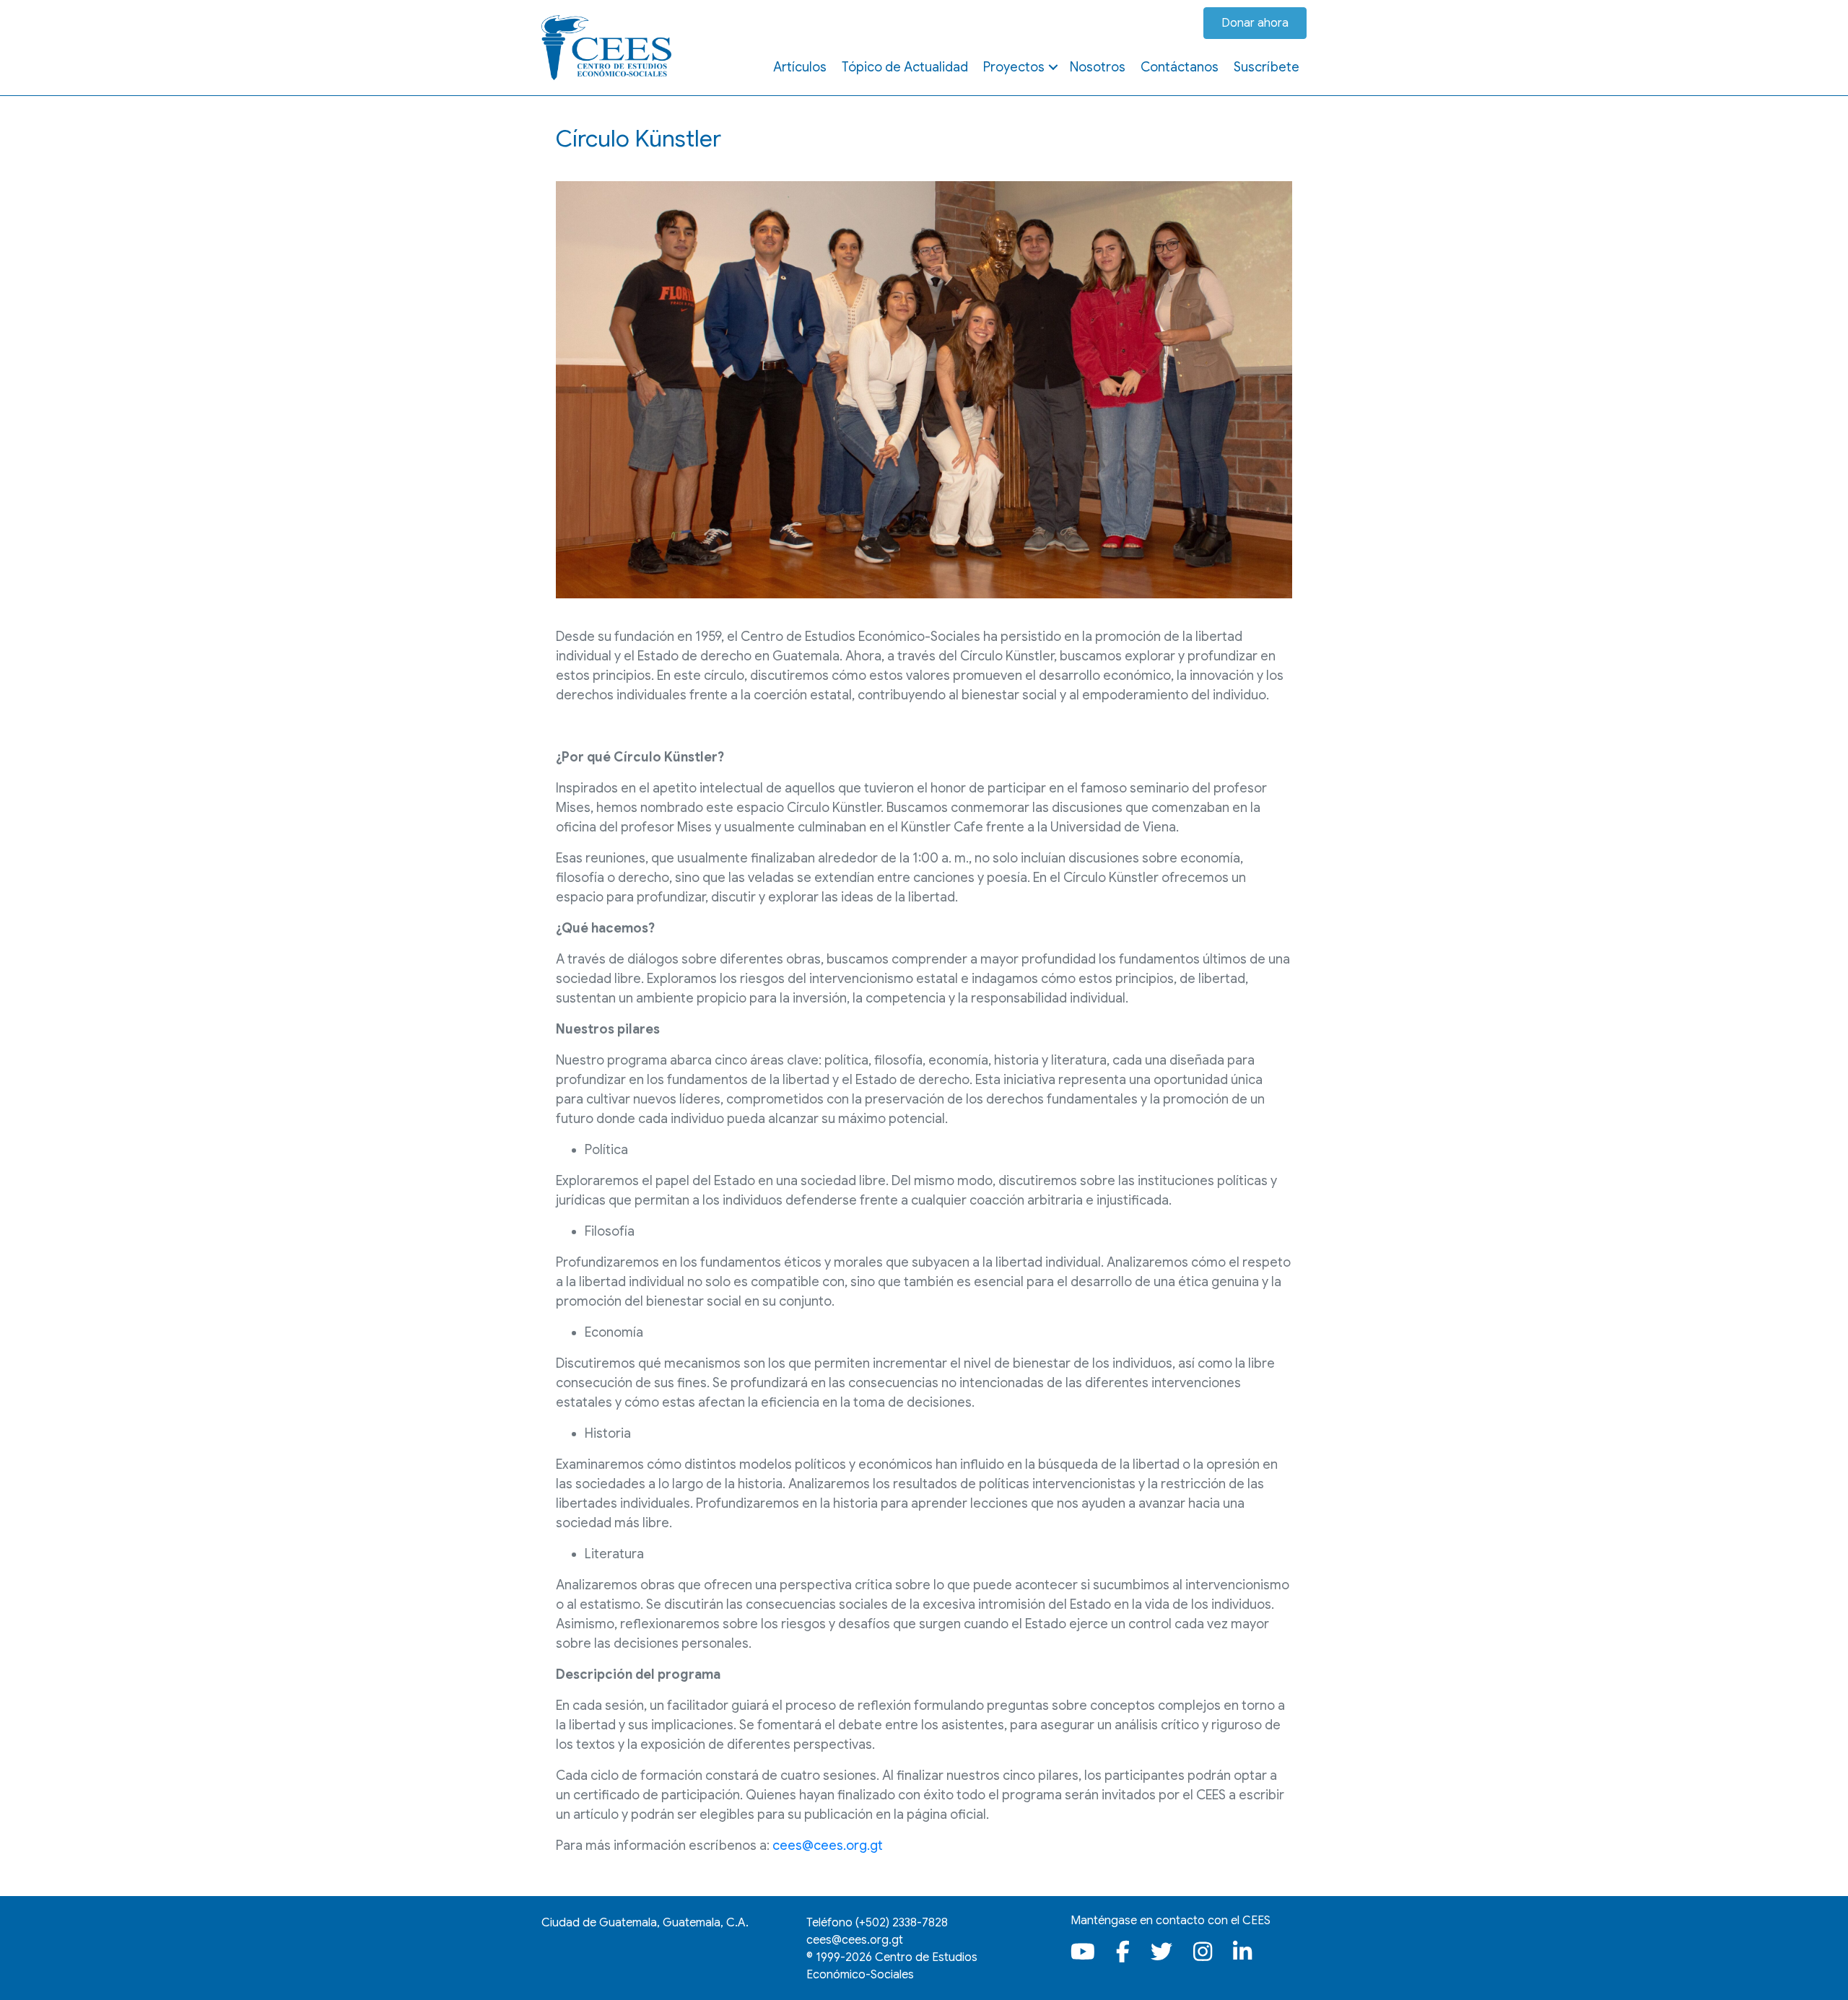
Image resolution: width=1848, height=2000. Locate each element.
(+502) (902, 1923)
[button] (1053, 67)
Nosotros (1098, 67)
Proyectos (1014, 67)
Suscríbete (1267, 67)
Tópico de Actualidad (905, 67)
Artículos (800, 67)
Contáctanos (1180, 67)
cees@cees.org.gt (828, 1846)
